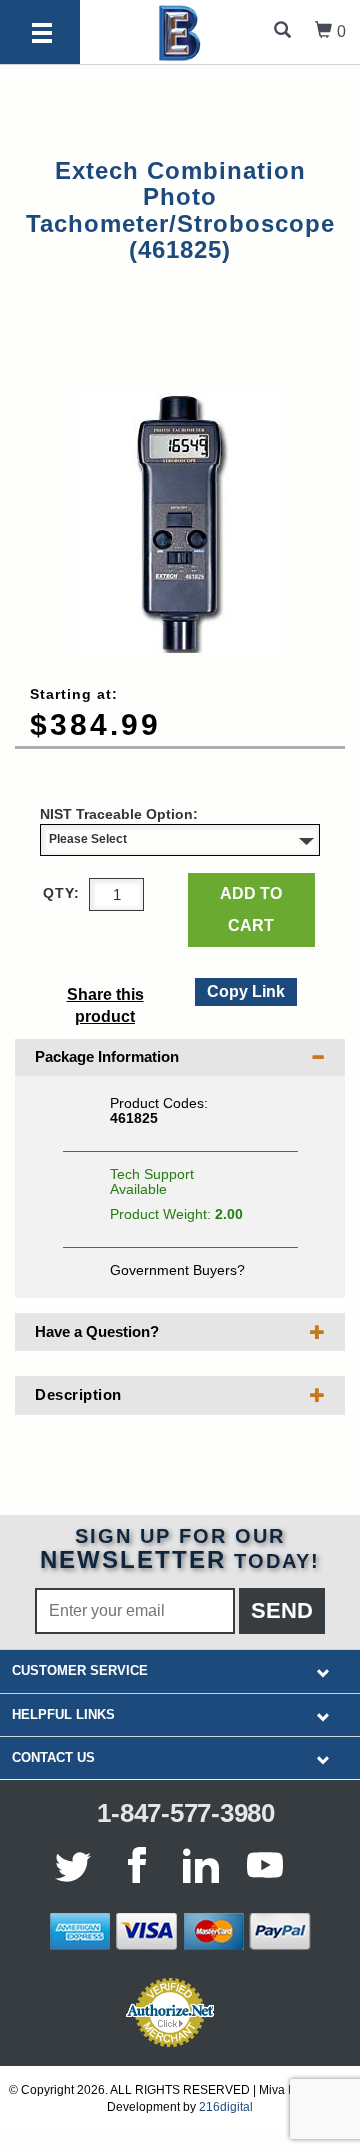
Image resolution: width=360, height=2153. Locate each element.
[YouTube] (265, 1865)
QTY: (61, 893)
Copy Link (245, 989)
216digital (226, 2107)
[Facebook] (137, 1865)
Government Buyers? (177, 1270)
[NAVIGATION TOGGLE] (323, 1671)
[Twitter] (77, 1865)
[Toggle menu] (42, 34)
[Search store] (282, 32)
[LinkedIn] (201, 1865)
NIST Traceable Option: (119, 814)
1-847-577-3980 (186, 1813)
